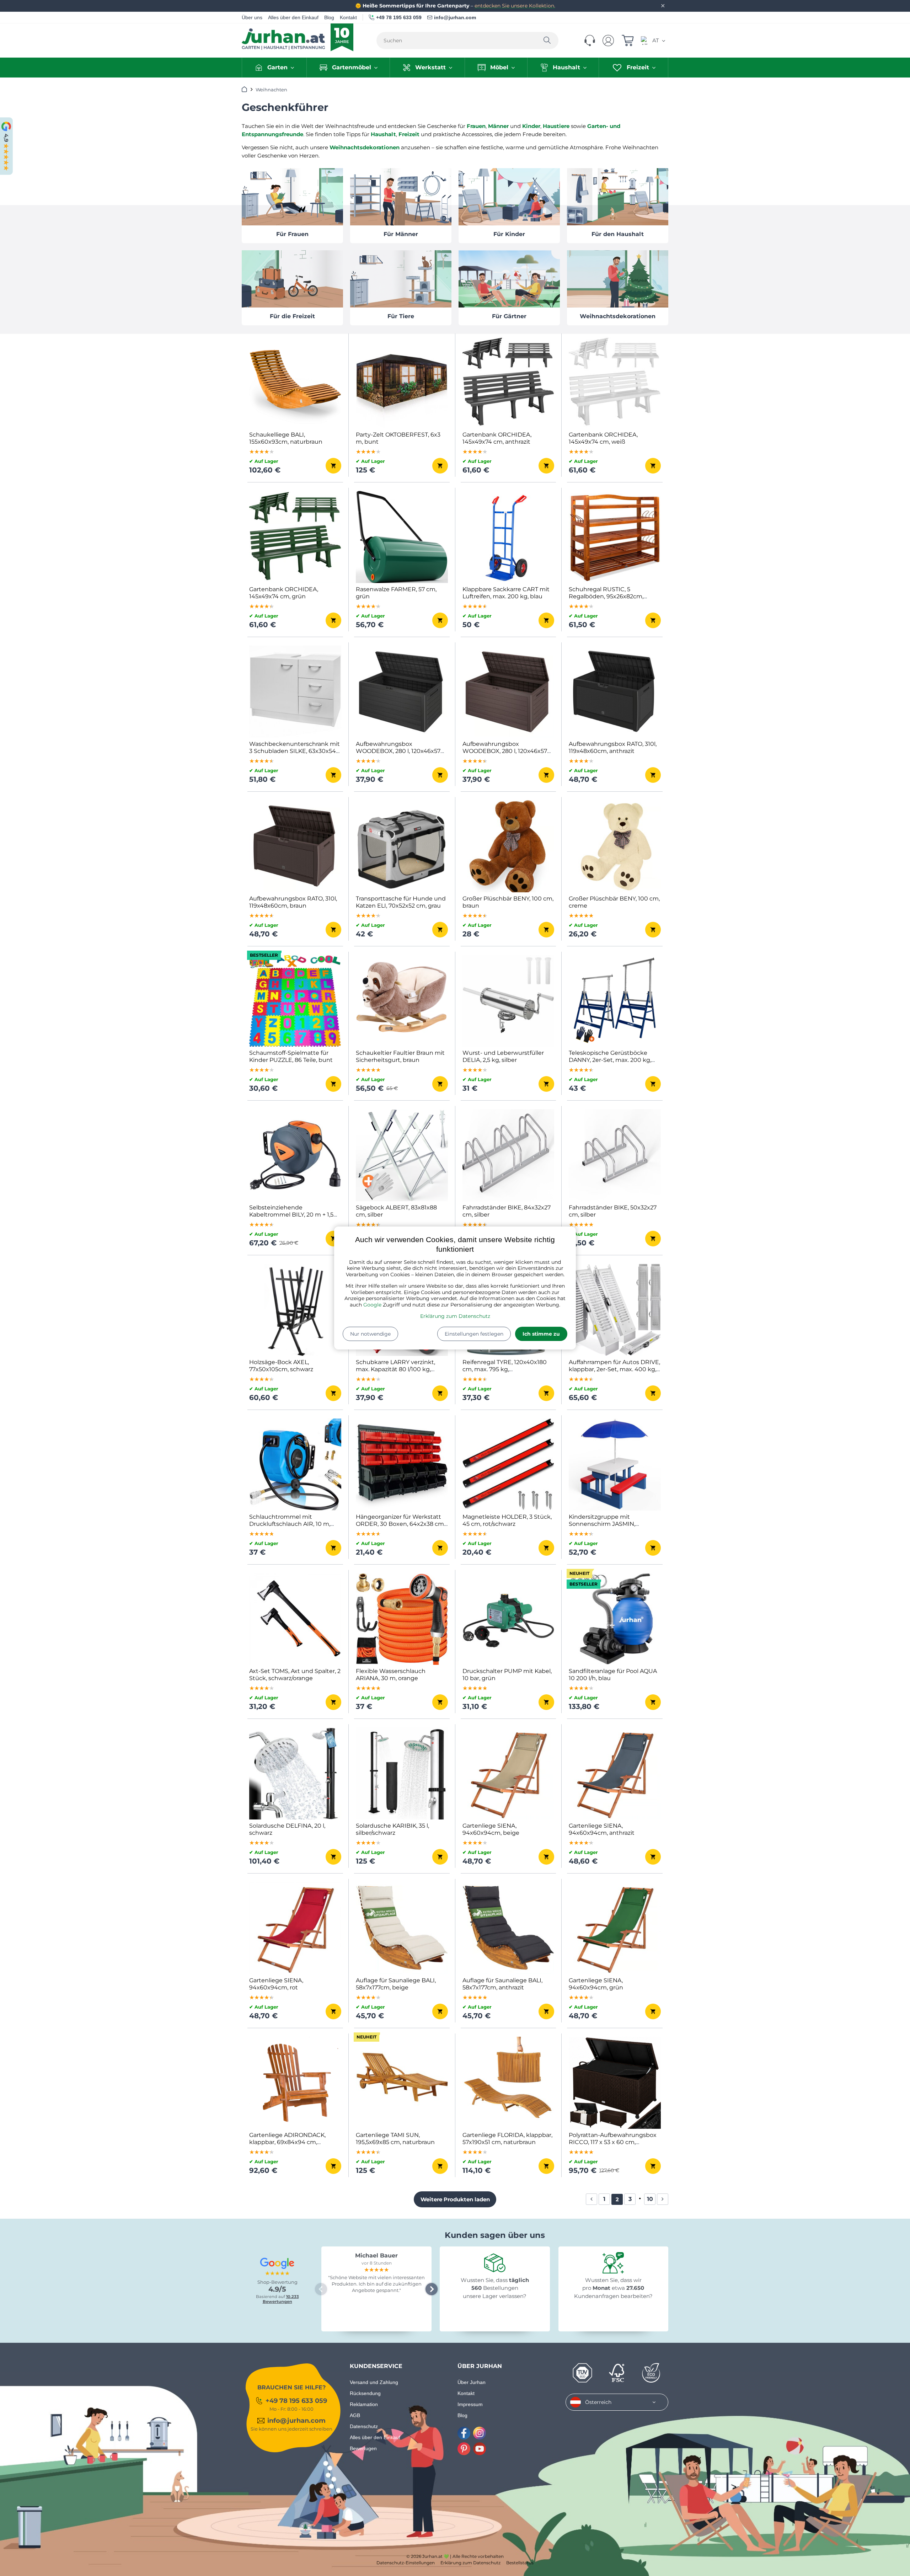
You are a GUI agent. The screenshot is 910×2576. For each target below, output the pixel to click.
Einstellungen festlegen (474, 1334)
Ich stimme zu (541, 1334)
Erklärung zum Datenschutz (455, 1316)
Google (372, 1305)
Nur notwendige (370, 1334)
